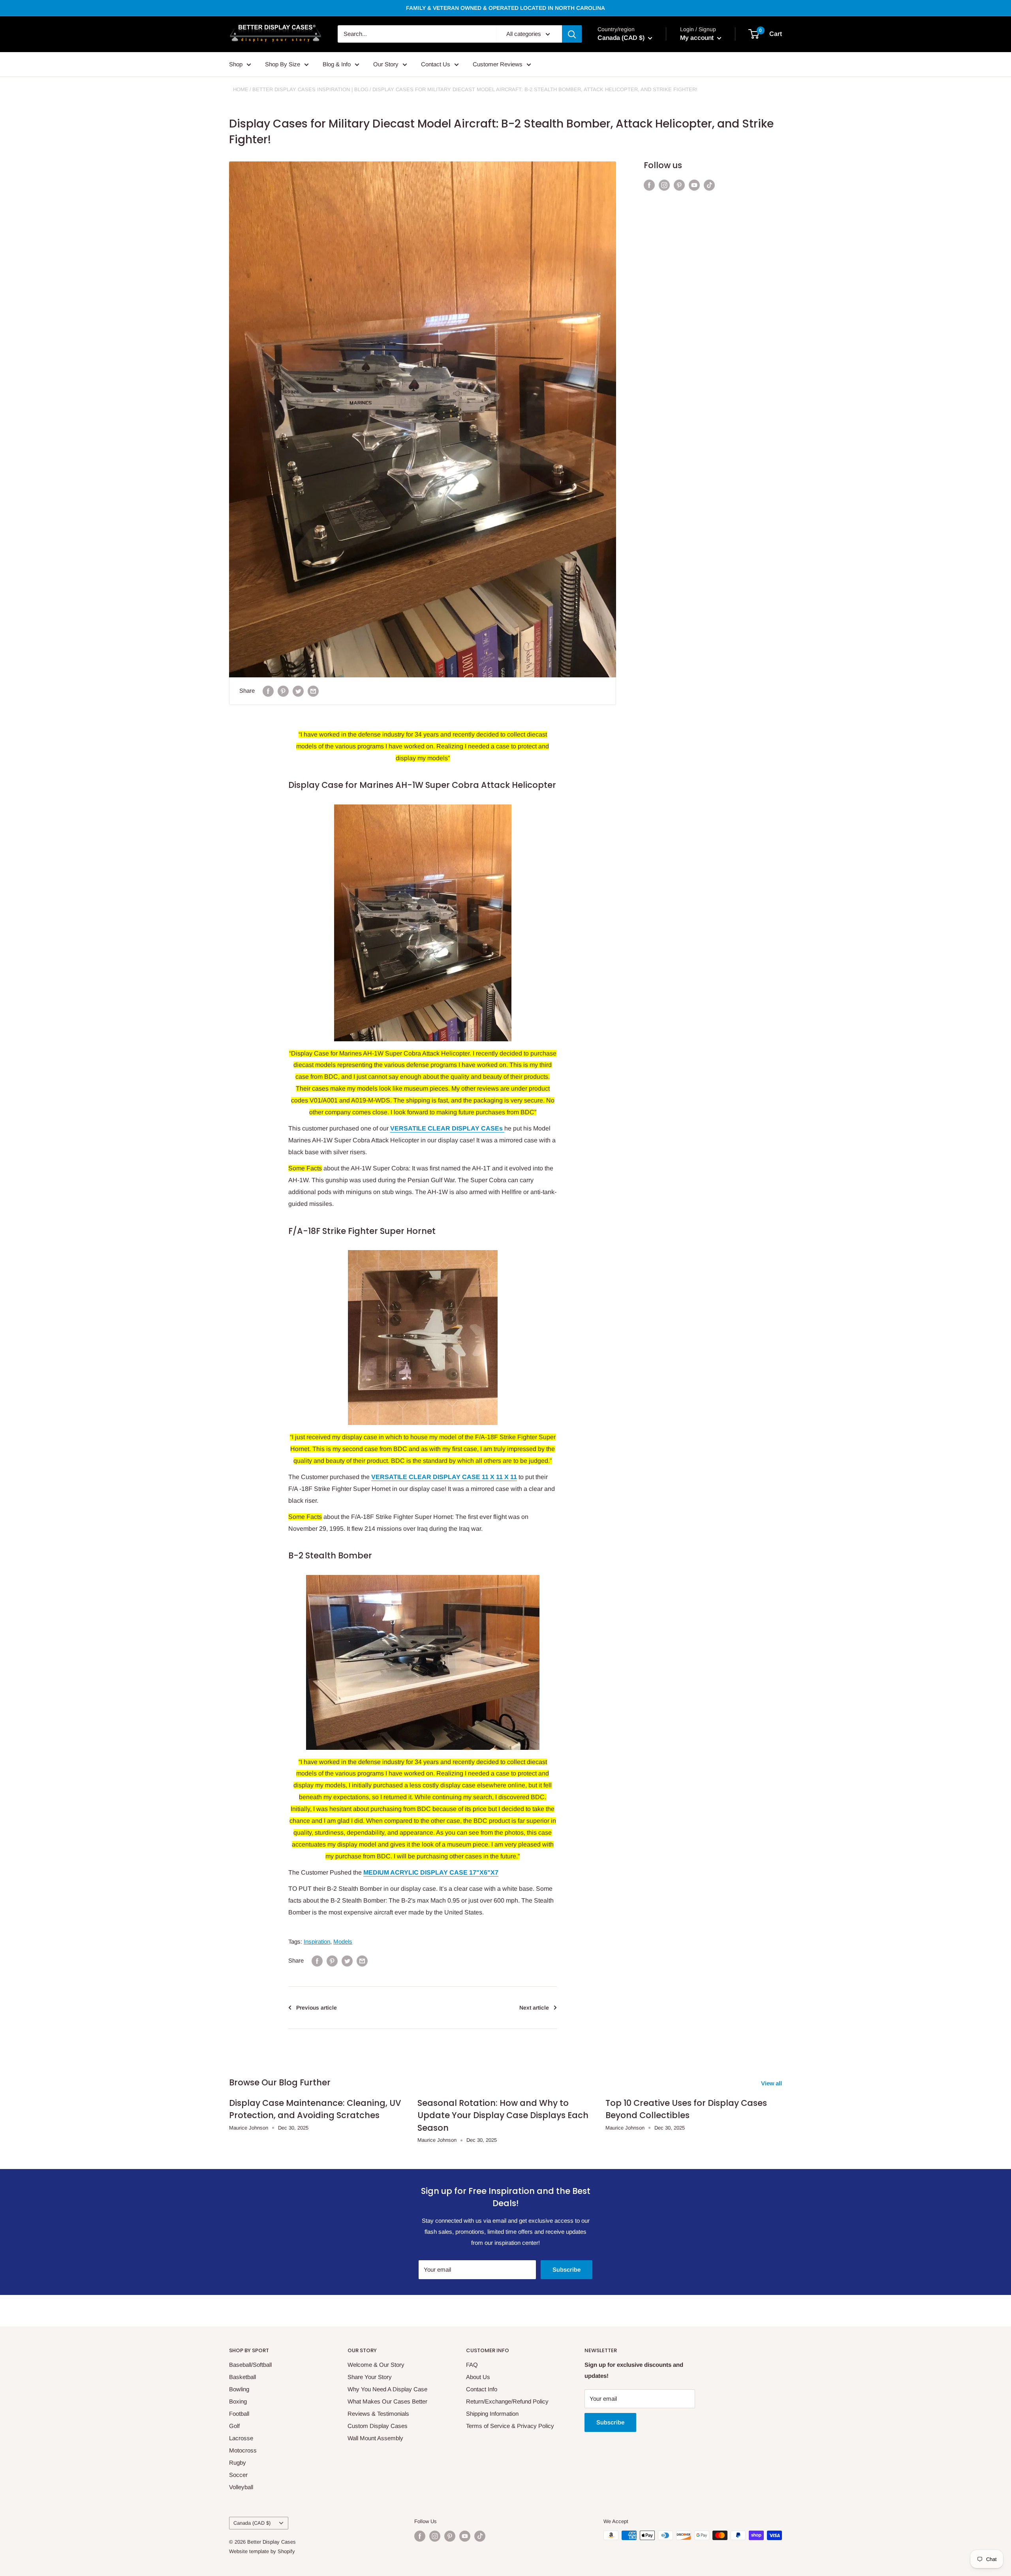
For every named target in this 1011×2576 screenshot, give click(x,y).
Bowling (239, 2389)
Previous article (317, 2008)
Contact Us (436, 64)
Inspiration (317, 1941)
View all (772, 2083)
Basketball (242, 2377)
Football (239, 2414)
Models (343, 1941)
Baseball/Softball (250, 2365)
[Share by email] (313, 691)
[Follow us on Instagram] (664, 185)
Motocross (243, 2450)
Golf (234, 2426)
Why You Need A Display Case (387, 2389)
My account (698, 38)
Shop (236, 64)
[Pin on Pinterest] (283, 691)
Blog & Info (337, 64)
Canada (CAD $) (252, 2523)
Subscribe (567, 2269)
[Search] (572, 34)
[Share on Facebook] (268, 691)
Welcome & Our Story (376, 2365)
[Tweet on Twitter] (298, 691)
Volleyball (241, 2487)
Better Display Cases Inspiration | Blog (310, 89)
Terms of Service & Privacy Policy (510, 2426)
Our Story (386, 64)
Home (241, 89)
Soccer (238, 2475)
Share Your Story (370, 2377)
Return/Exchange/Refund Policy (507, 2401)
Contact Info (482, 2389)
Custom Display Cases (378, 2426)
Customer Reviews (498, 64)
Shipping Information (492, 2414)
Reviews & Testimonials (378, 2414)
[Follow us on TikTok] (709, 185)
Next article (534, 2008)
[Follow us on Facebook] (649, 185)
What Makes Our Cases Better (387, 2401)
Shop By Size (283, 64)
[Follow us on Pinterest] (679, 185)
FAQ (472, 2365)
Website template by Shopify (262, 2551)
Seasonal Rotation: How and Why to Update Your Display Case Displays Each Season (503, 2115)
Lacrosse (241, 2438)
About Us (478, 2377)
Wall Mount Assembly (375, 2438)
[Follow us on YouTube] (694, 185)
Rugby (238, 2463)
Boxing (238, 2401)
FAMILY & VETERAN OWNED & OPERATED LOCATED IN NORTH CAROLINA (505, 8)
